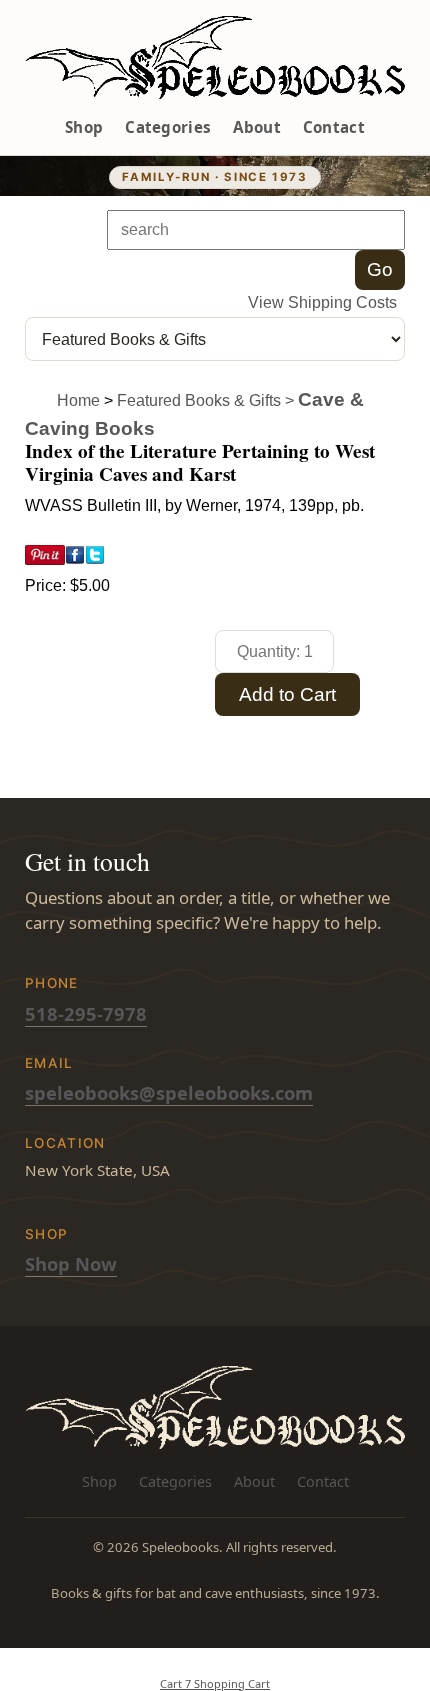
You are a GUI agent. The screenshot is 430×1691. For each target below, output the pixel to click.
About (257, 127)
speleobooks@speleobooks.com (169, 1092)
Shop (84, 127)
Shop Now (71, 1263)
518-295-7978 (86, 1013)
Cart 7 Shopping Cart (215, 1683)
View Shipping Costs (322, 302)
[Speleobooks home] (215, 57)
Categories (168, 127)
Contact (334, 127)
